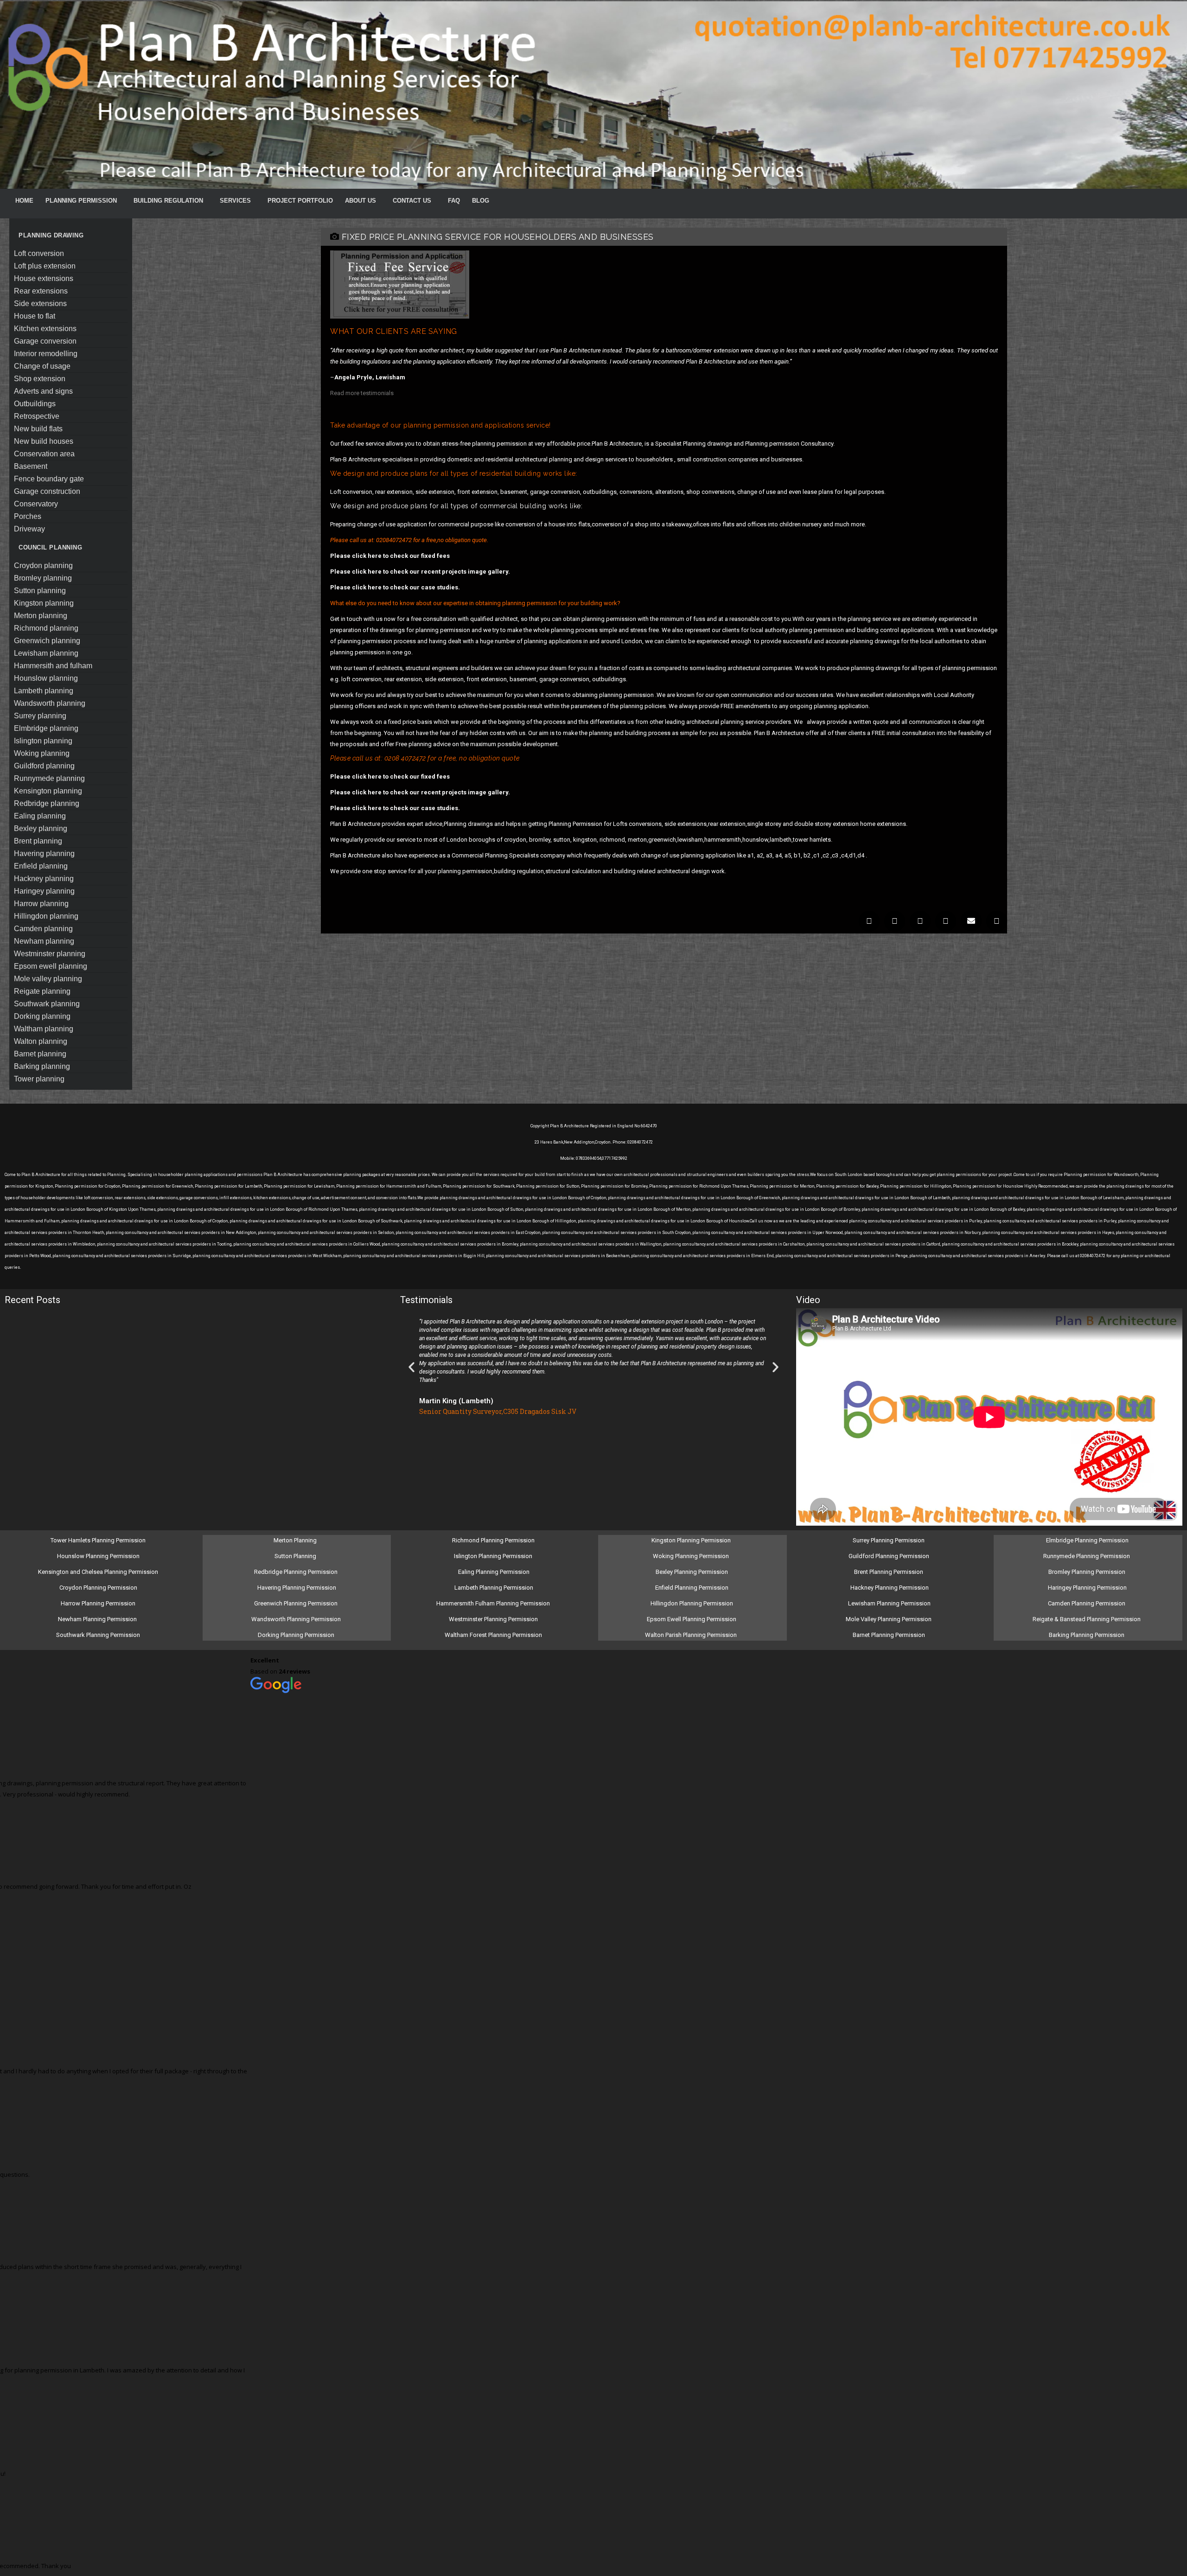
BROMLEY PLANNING (43, 578)
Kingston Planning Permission (692, 1540)
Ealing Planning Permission (494, 1572)
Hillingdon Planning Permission (692, 1603)
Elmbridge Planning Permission (1087, 1540)
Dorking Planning (42, 1016)
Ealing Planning (40, 816)
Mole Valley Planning (48, 979)
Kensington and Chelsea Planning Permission (98, 1572)
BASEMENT (31, 466)
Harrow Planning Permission (98, 1603)
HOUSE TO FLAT (35, 316)
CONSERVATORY (36, 504)
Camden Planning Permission (1087, 1603)
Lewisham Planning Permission (889, 1603)
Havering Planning (44, 853)
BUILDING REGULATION (168, 201)
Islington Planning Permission (494, 1556)
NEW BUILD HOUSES (44, 441)
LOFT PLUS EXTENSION (45, 266)
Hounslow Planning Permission (98, 1556)
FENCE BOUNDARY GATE (49, 479)
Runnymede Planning (49, 778)
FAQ (454, 201)
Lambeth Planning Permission (494, 1588)
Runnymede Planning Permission (1087, 1556)
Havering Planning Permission (297, 1588)
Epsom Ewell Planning (51, 966)
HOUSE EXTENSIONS (44, 278)
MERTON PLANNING (41, 616)
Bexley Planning (41, 828)
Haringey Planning (44, 891)
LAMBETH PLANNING (44, 691)
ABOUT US (361, 201)
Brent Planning (38, 841)
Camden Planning (43, 929)
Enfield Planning (41, 866)
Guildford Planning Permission (890, 1556)
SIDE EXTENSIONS (40, 304)
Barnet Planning (40, 1054)
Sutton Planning (296, 1556)
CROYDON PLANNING (43, 566)
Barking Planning (42, 1066)
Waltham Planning (44, 1029)
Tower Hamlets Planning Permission (98, 1540)
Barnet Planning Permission (890, 1635)
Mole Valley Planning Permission (889, 1619)
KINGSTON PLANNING (44, 603)
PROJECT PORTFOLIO (300, 201)
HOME (24, 201)
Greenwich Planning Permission (296, 1603)
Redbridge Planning (47, 803)
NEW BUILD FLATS (38, 429)
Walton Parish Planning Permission (692, 1635)
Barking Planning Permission (1087, 1635)
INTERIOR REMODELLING (46, 354)
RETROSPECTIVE (37, 416)
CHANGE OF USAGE (42, 366)
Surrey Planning (40, 716)
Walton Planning (41, 1041)
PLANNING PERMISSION (81, 201)
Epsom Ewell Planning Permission (692, 1619)
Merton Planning (296, 1540)
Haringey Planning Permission (1087, 1588)
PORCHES (28, 516)
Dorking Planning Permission (296, 1635)
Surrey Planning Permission (889, 1540)
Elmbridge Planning (46, 728)
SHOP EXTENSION (40, 379)
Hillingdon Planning (46, 916)
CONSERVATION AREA (44, 454)
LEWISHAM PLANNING (46, 653)
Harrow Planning (41, 904)
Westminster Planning (50, 954)
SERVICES (235, 201)
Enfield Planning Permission (692, 1588)
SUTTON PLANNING (40, 591)
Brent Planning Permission (889, 1572)
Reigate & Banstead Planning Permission (1087, 1619)
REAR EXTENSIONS (41, 291)
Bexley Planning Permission (692, 1572)
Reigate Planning (42, 991)
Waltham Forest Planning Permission (494, 1635)
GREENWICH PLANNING (47, 641)
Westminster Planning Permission (494, 1619)
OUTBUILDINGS (35, 404)
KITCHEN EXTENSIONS (45, 329)
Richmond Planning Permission (494, 1540)
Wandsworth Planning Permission (296, 1619)
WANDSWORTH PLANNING (50, 703)
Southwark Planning (47, 1004)
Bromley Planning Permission (1088, 1572)
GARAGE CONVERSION (45, 341)
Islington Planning (43, 741)
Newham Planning (44, 941)
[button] (869, 921)
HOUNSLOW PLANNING (46, 678)
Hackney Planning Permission (890, 1588)
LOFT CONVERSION (39, 253)
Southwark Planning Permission (98, 1635)
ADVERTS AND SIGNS (43, 391)
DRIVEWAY (29, 529)
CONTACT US (412, 201)
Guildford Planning (44, 766)
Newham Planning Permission (98, 1619)
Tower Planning (39, 1079)
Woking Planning (42, 753)
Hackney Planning (44, 879)
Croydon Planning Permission (98, 1588)
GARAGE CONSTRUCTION (47, 491)
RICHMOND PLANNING (46, 628)
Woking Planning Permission (692, 1556)
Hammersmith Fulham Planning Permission (494, 1603)
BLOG (481, 201)
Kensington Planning (48, 791)
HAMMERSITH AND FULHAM (53, 666)
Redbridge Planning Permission (296, 1572)
